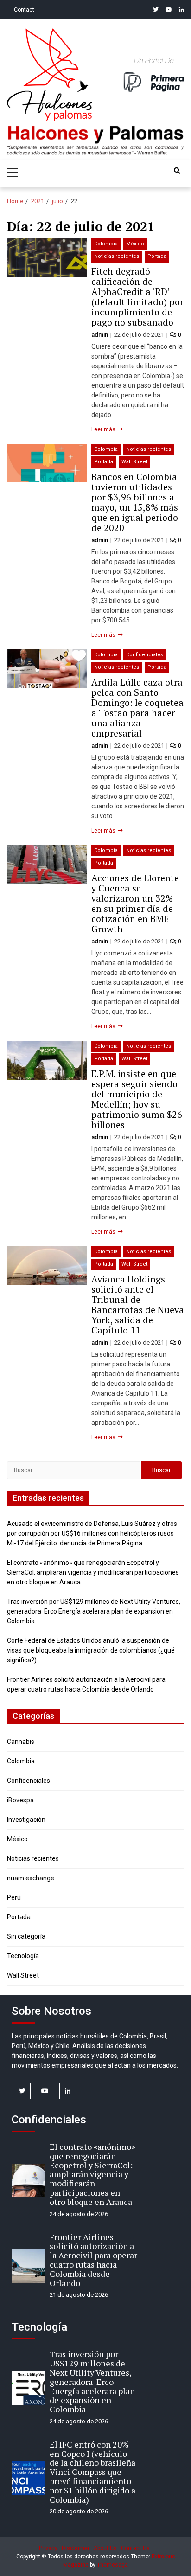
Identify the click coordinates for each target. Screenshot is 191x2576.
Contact (24, 10)
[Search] (177, 171)
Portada (157, 256)
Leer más (104, 429)
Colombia (106, 244)
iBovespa (20, 1800)
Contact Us (135, 2548)
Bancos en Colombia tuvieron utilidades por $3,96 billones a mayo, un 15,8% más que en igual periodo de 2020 (135, 502)
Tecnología (23, 1956)
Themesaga (112, 2565)
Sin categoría (26, 1936)
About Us (105, 2548)
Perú (14, 1897)
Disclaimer (76, 2548)
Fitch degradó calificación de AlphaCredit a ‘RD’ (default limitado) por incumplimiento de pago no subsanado (137, 297)
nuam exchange (31, 1878)
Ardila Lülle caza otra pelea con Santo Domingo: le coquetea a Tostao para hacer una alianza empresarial (137, 708)
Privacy (48, 2548)
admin (100, 335)
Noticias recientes (117, 256)
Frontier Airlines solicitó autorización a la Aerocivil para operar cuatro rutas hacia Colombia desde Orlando (93, 2260)
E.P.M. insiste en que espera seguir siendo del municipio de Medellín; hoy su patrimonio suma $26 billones (137, 1099)
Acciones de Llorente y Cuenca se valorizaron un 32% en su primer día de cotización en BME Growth (135, 903)
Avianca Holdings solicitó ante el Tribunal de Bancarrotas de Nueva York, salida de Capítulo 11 (138, 1304)
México (135, 244)
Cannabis (21, 1742)
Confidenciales (145, 655)
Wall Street (134, 462)
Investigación (26, 1820)
